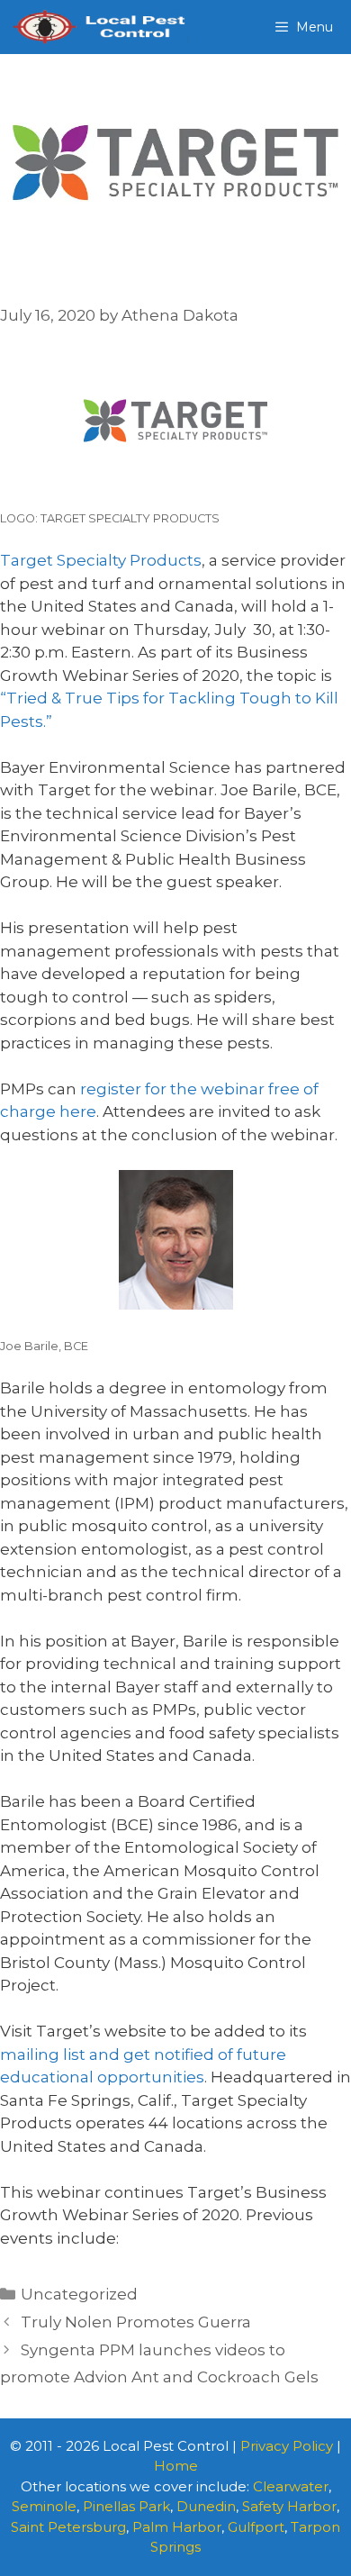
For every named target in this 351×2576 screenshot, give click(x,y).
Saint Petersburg (68, 2527)
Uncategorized (79, 2294)
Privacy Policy (287, 2446)
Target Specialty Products (101, 560)
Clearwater (291, 2486)
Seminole (44, 2506)
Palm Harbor (177, 2527)
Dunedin (206, 2506)
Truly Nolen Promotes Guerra (136, 2322)
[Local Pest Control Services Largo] (99, 27)
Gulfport (256, 2527)
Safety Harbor (289, 2506)
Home (176, 2466)
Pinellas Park (126, 2506)
